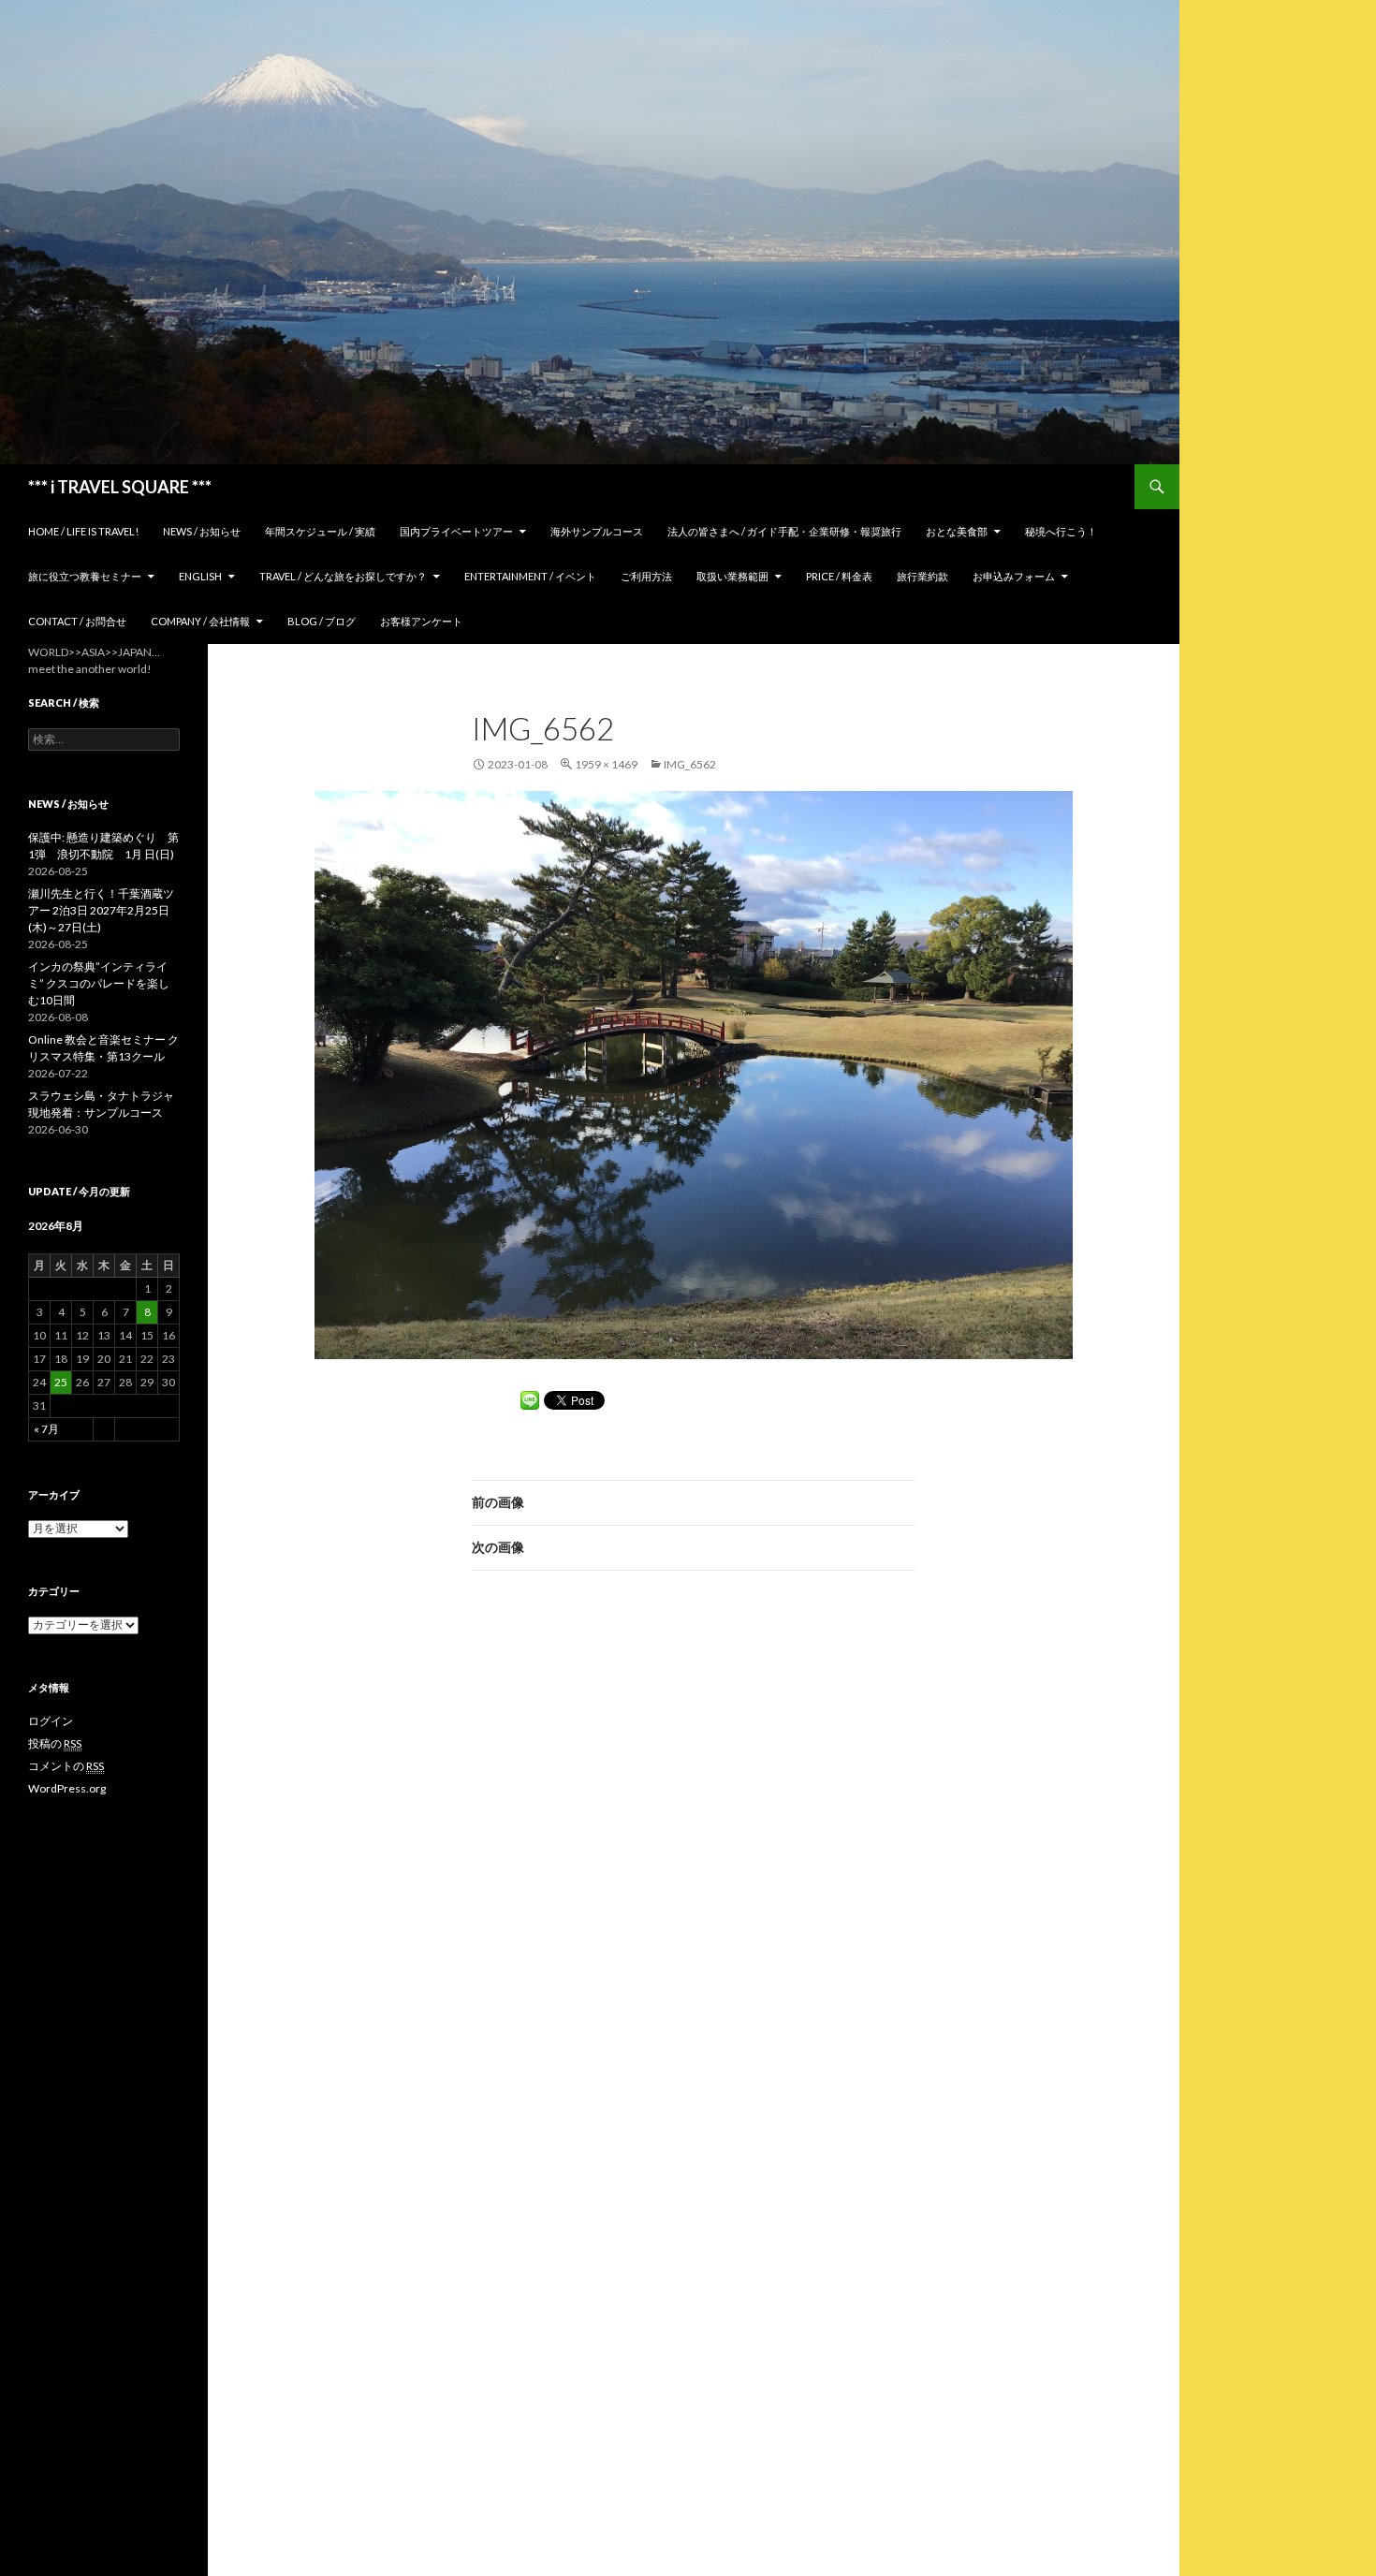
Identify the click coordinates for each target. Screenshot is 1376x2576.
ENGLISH (200, 576)
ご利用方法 (646, 576)
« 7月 (46, 1429)
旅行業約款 (922, 576)
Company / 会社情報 (200, 621)
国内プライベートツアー (456, 531)
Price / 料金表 (839, 576)
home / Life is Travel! (83, 531)
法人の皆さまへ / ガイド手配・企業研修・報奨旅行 (784, 531)
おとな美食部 (957, 531)
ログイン (51, 1721)
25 (61, 1382)
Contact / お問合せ (77, 621)
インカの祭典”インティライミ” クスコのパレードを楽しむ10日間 (99, 983)
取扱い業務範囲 (732, 576)
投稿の (55, 1743)
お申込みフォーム (1014, 576)
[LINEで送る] (530, 1400)
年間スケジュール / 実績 (320, 531)
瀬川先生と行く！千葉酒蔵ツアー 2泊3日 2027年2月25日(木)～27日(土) (101, 910)
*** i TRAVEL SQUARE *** (120, 487)
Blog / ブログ (322, 621)
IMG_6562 (690, 764)
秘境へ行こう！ (1061, 531)
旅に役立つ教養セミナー (85, 576)
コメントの (66, 1766)
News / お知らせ (202, 531)
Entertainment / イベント (530, 576)
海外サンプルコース (597, 531)
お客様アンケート (421, 621)
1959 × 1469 (606, 764)
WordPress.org (67, 1788)
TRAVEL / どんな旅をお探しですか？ (343, 576)
